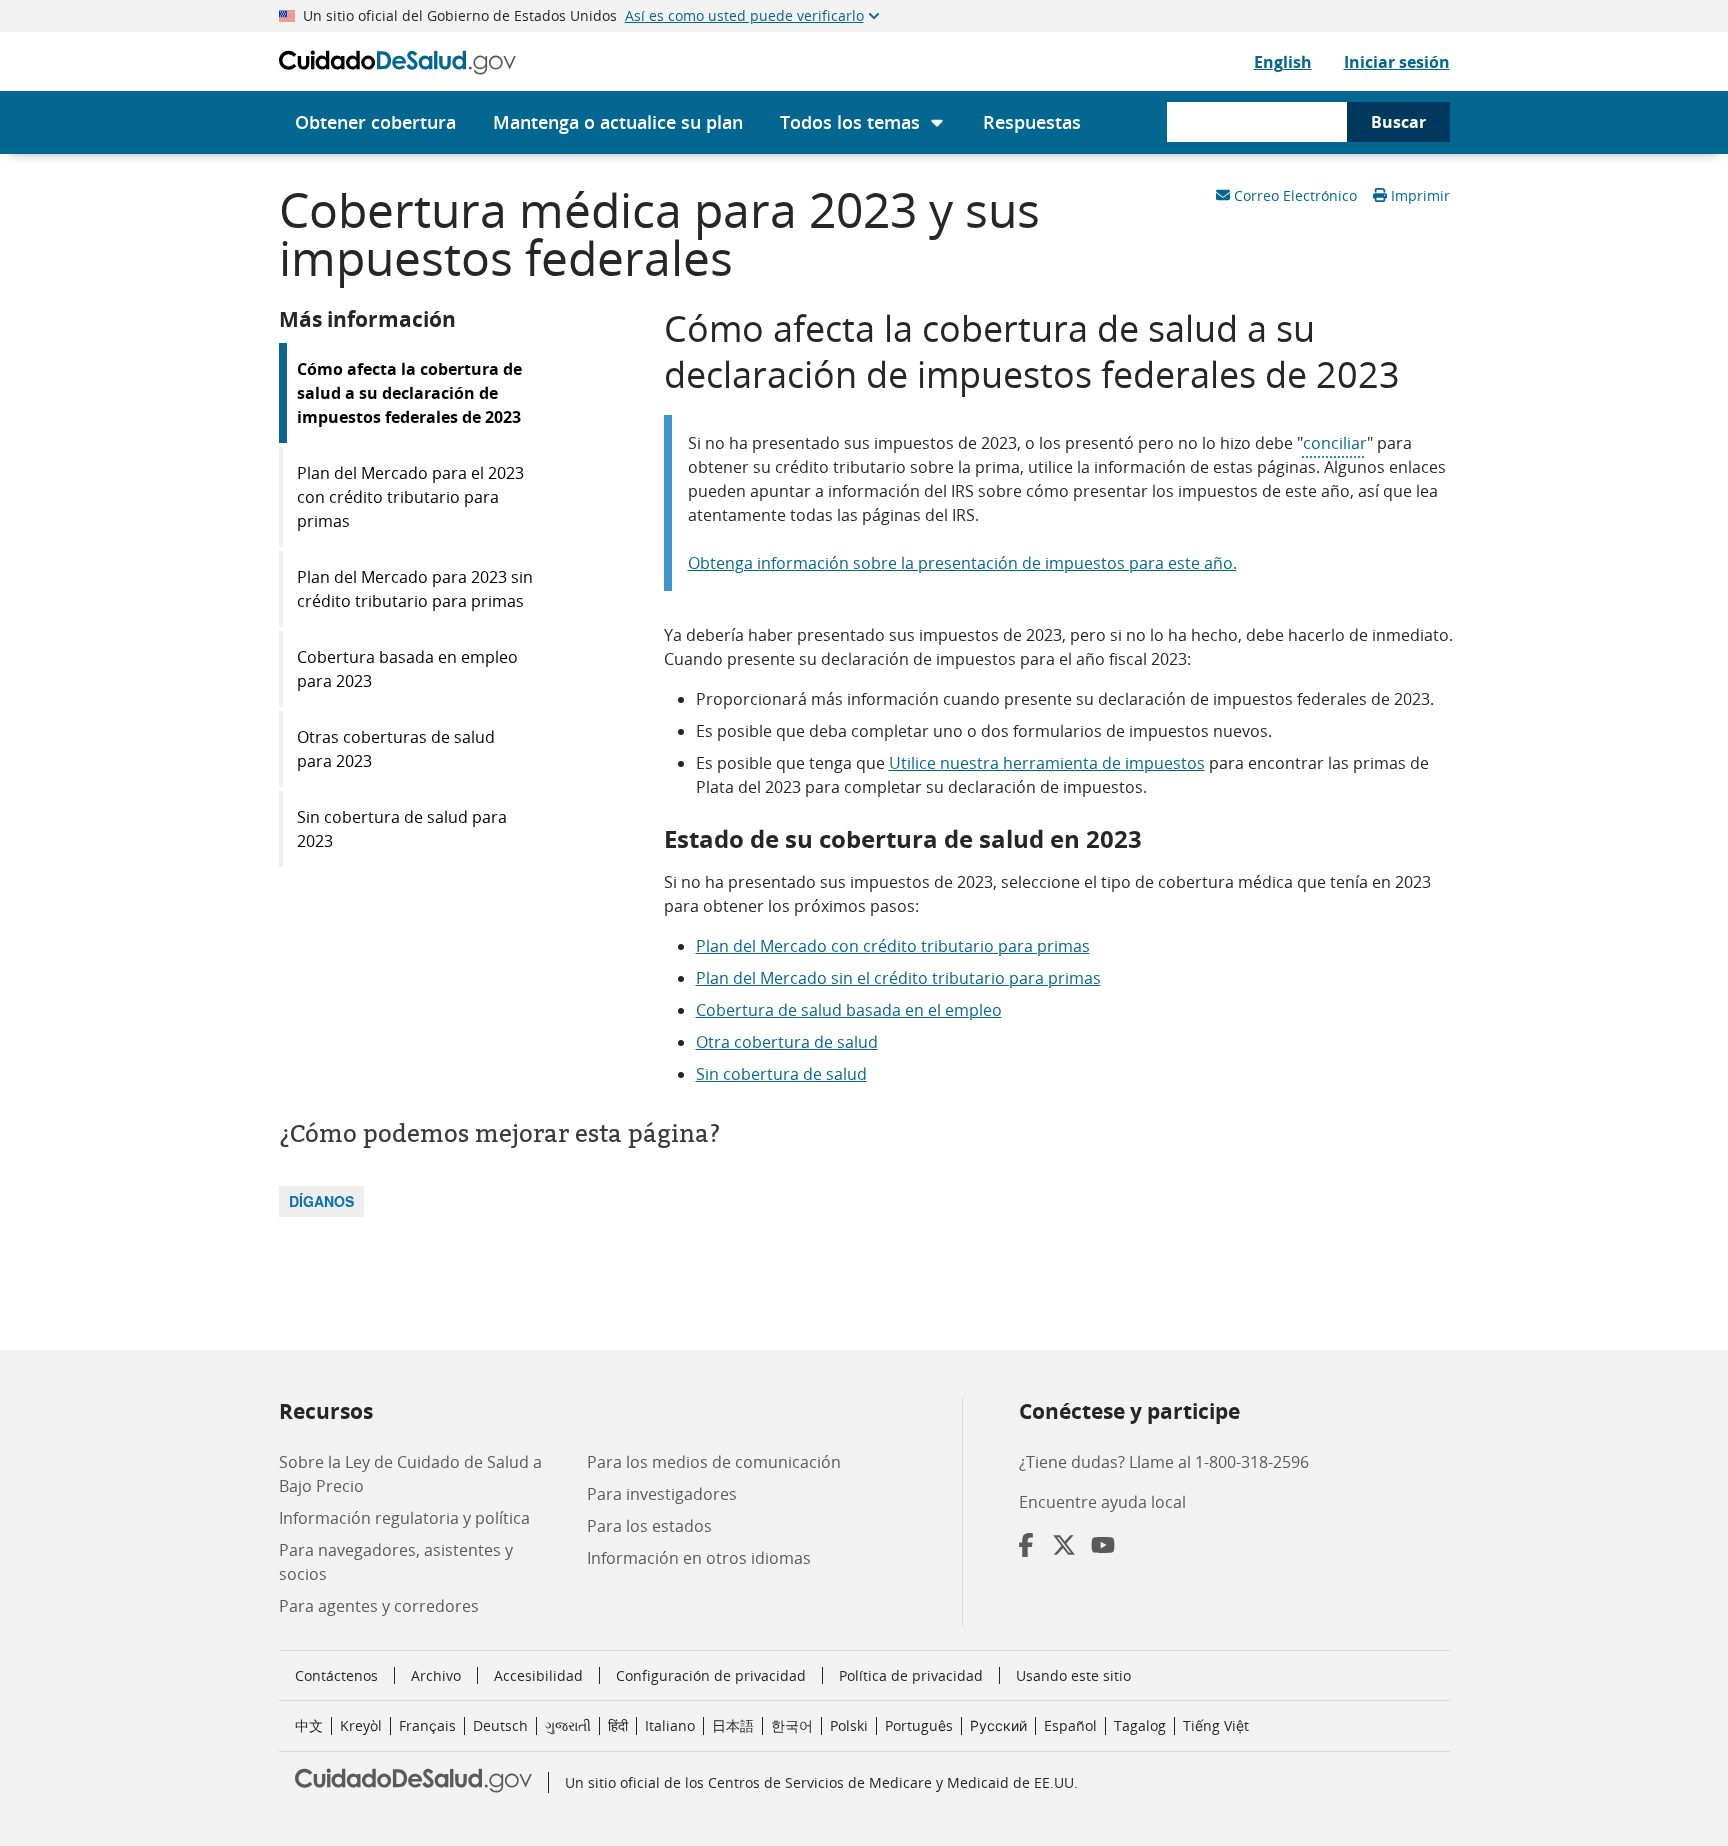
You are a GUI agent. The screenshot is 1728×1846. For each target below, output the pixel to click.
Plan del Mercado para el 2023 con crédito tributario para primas (410, 497)
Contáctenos (336, 1675)
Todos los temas (850, 122)
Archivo (436, 1675)
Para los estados (649, 1526)
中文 (309, 1725)
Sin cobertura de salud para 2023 (402, 829)
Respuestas (1032, 122)
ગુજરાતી (568, 1725)
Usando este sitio (1073, 1675)
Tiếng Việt (1216, 1725)
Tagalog (1140, 1725)
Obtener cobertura (375, 122)
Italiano (670, 1725)
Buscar (1398, 122)
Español (1070, 1725)
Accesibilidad (538, 1675)
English (1283, 62)
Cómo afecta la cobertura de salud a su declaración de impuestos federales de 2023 (409, 393)
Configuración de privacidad (711, 1676)
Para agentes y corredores (379, 1606)
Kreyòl (361, 1725)
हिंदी (618, 1725)
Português (919, 1725)
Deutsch (500, 1725)
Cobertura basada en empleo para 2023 (407, 669)
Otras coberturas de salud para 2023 (396, 749)
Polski (849, 1725)
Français (427, 1725)
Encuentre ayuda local (1102, 1502)
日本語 (733, 1725)
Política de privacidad (911, 1675)
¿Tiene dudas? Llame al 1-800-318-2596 (1164, 1462)
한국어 (792, 1725)
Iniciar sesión (1397, 62)
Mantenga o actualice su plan (618, 122)
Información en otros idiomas (699, 1558)
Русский (998, 1725)
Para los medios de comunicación (714, 1462)
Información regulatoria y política (404, 1518)
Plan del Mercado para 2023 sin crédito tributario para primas (415, 589)
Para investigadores (662, 1494)
